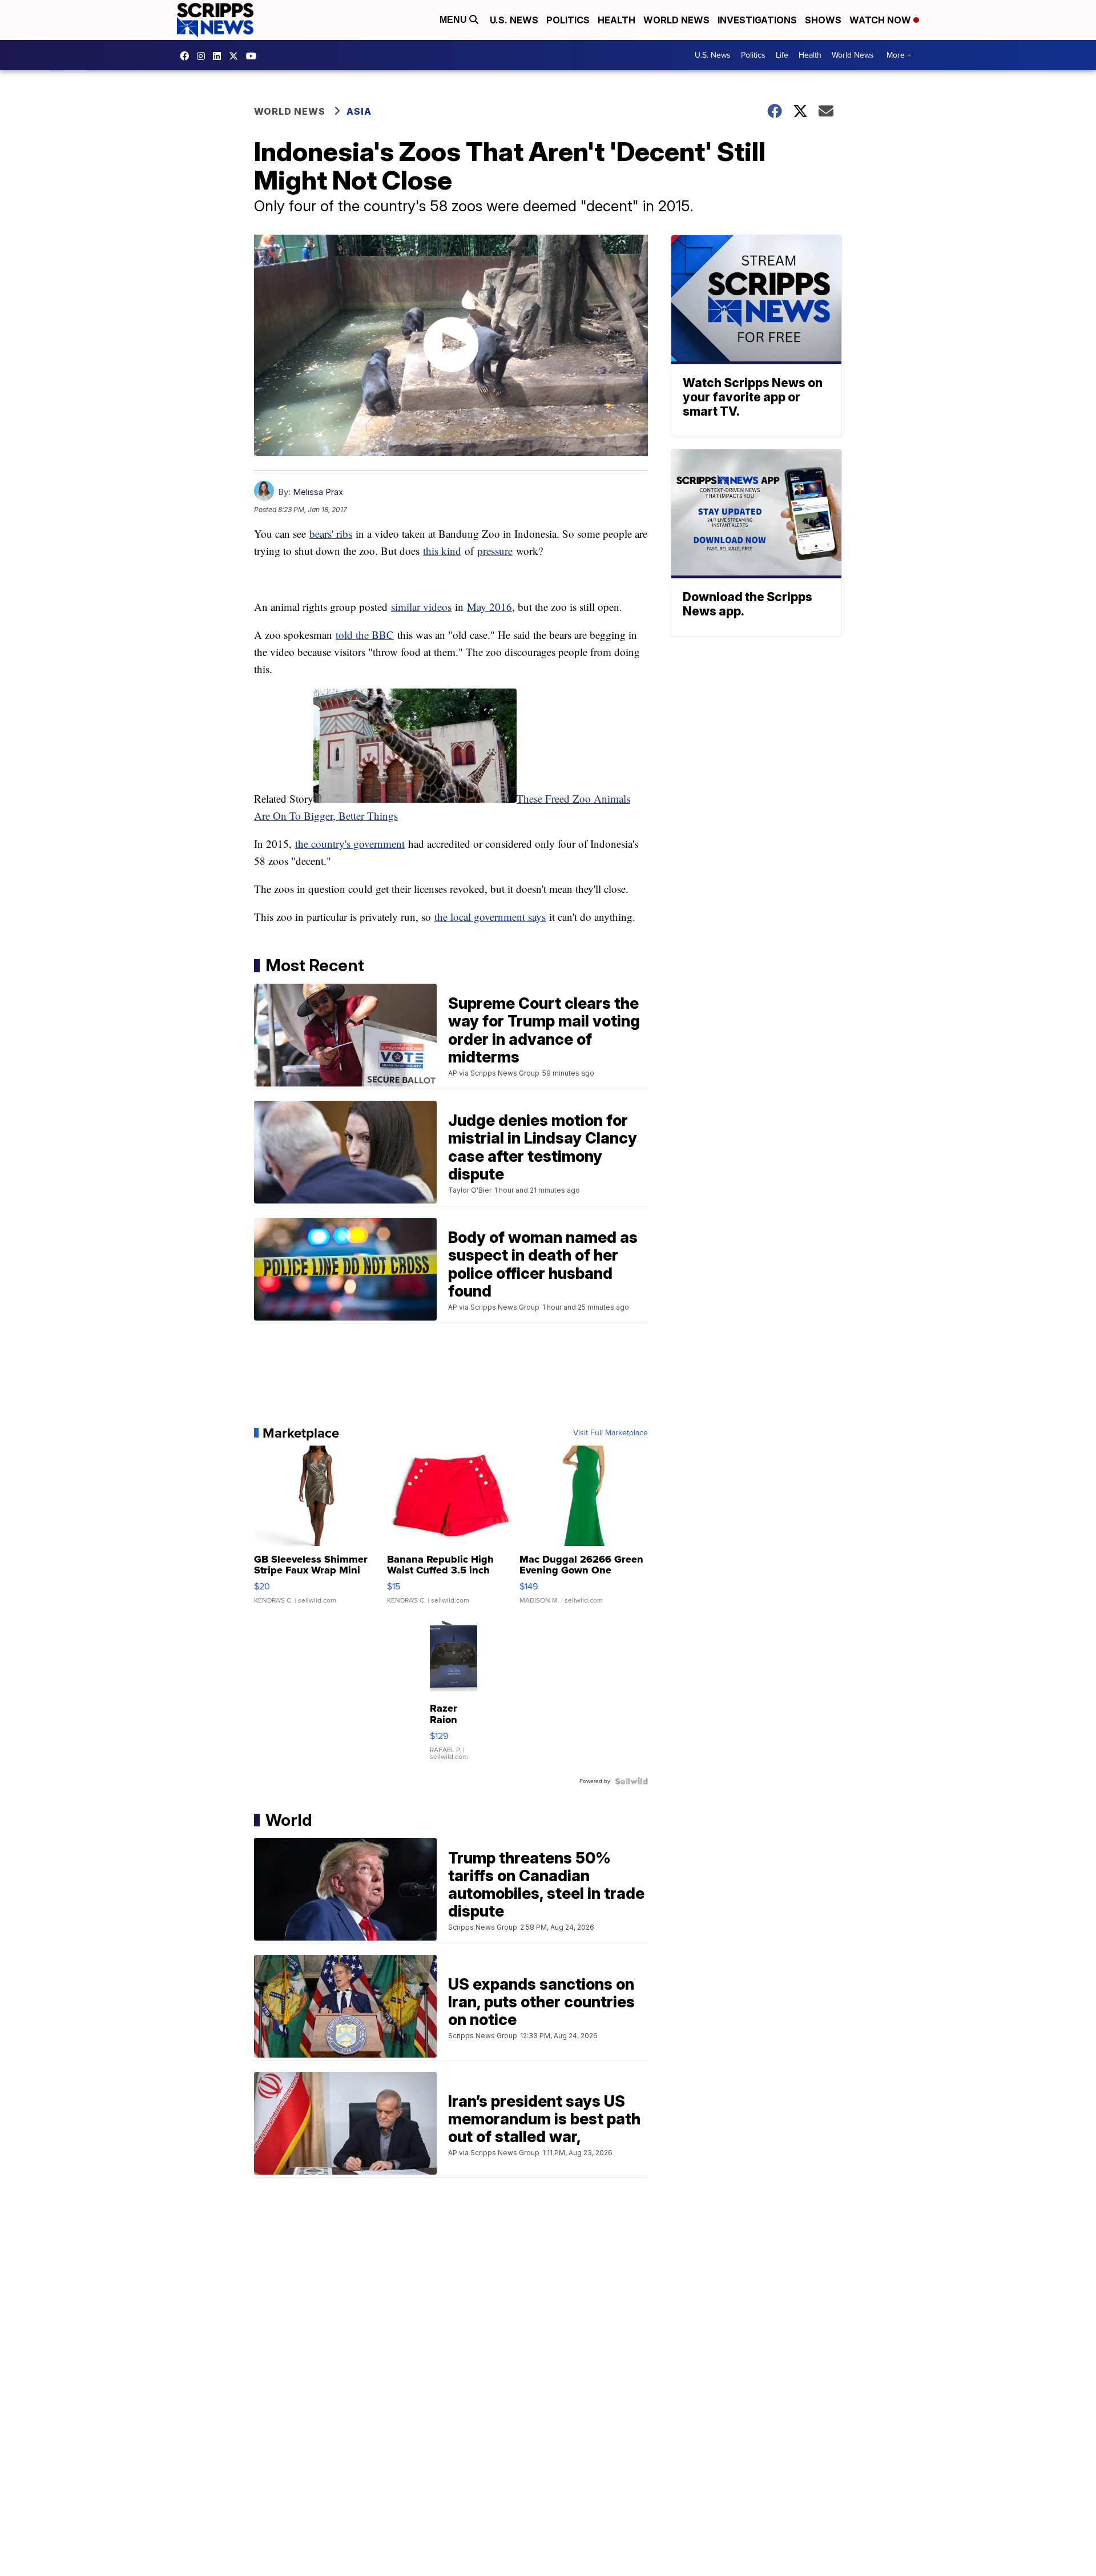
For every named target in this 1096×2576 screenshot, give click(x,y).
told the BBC (365, 635)
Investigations (757, 20)
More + (899, 55)
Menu (454, 20)
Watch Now (881, 20)
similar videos (421, 607)
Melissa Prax (318, 492)
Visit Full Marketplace (611, 1433)
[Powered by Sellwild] (631, 1781)
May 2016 (489, 607)
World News (676, 20)
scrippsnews (187, 56)
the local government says (490, 917)
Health (616, 20)
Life (782, 55)
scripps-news (220, 56)
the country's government (350, 844)
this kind (442, 551)
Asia (359, 111)
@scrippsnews (254, 56)
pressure (495, 551)
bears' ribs (331, 534)
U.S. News (514, 20)
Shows (823, 20)
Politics (568, 20)
